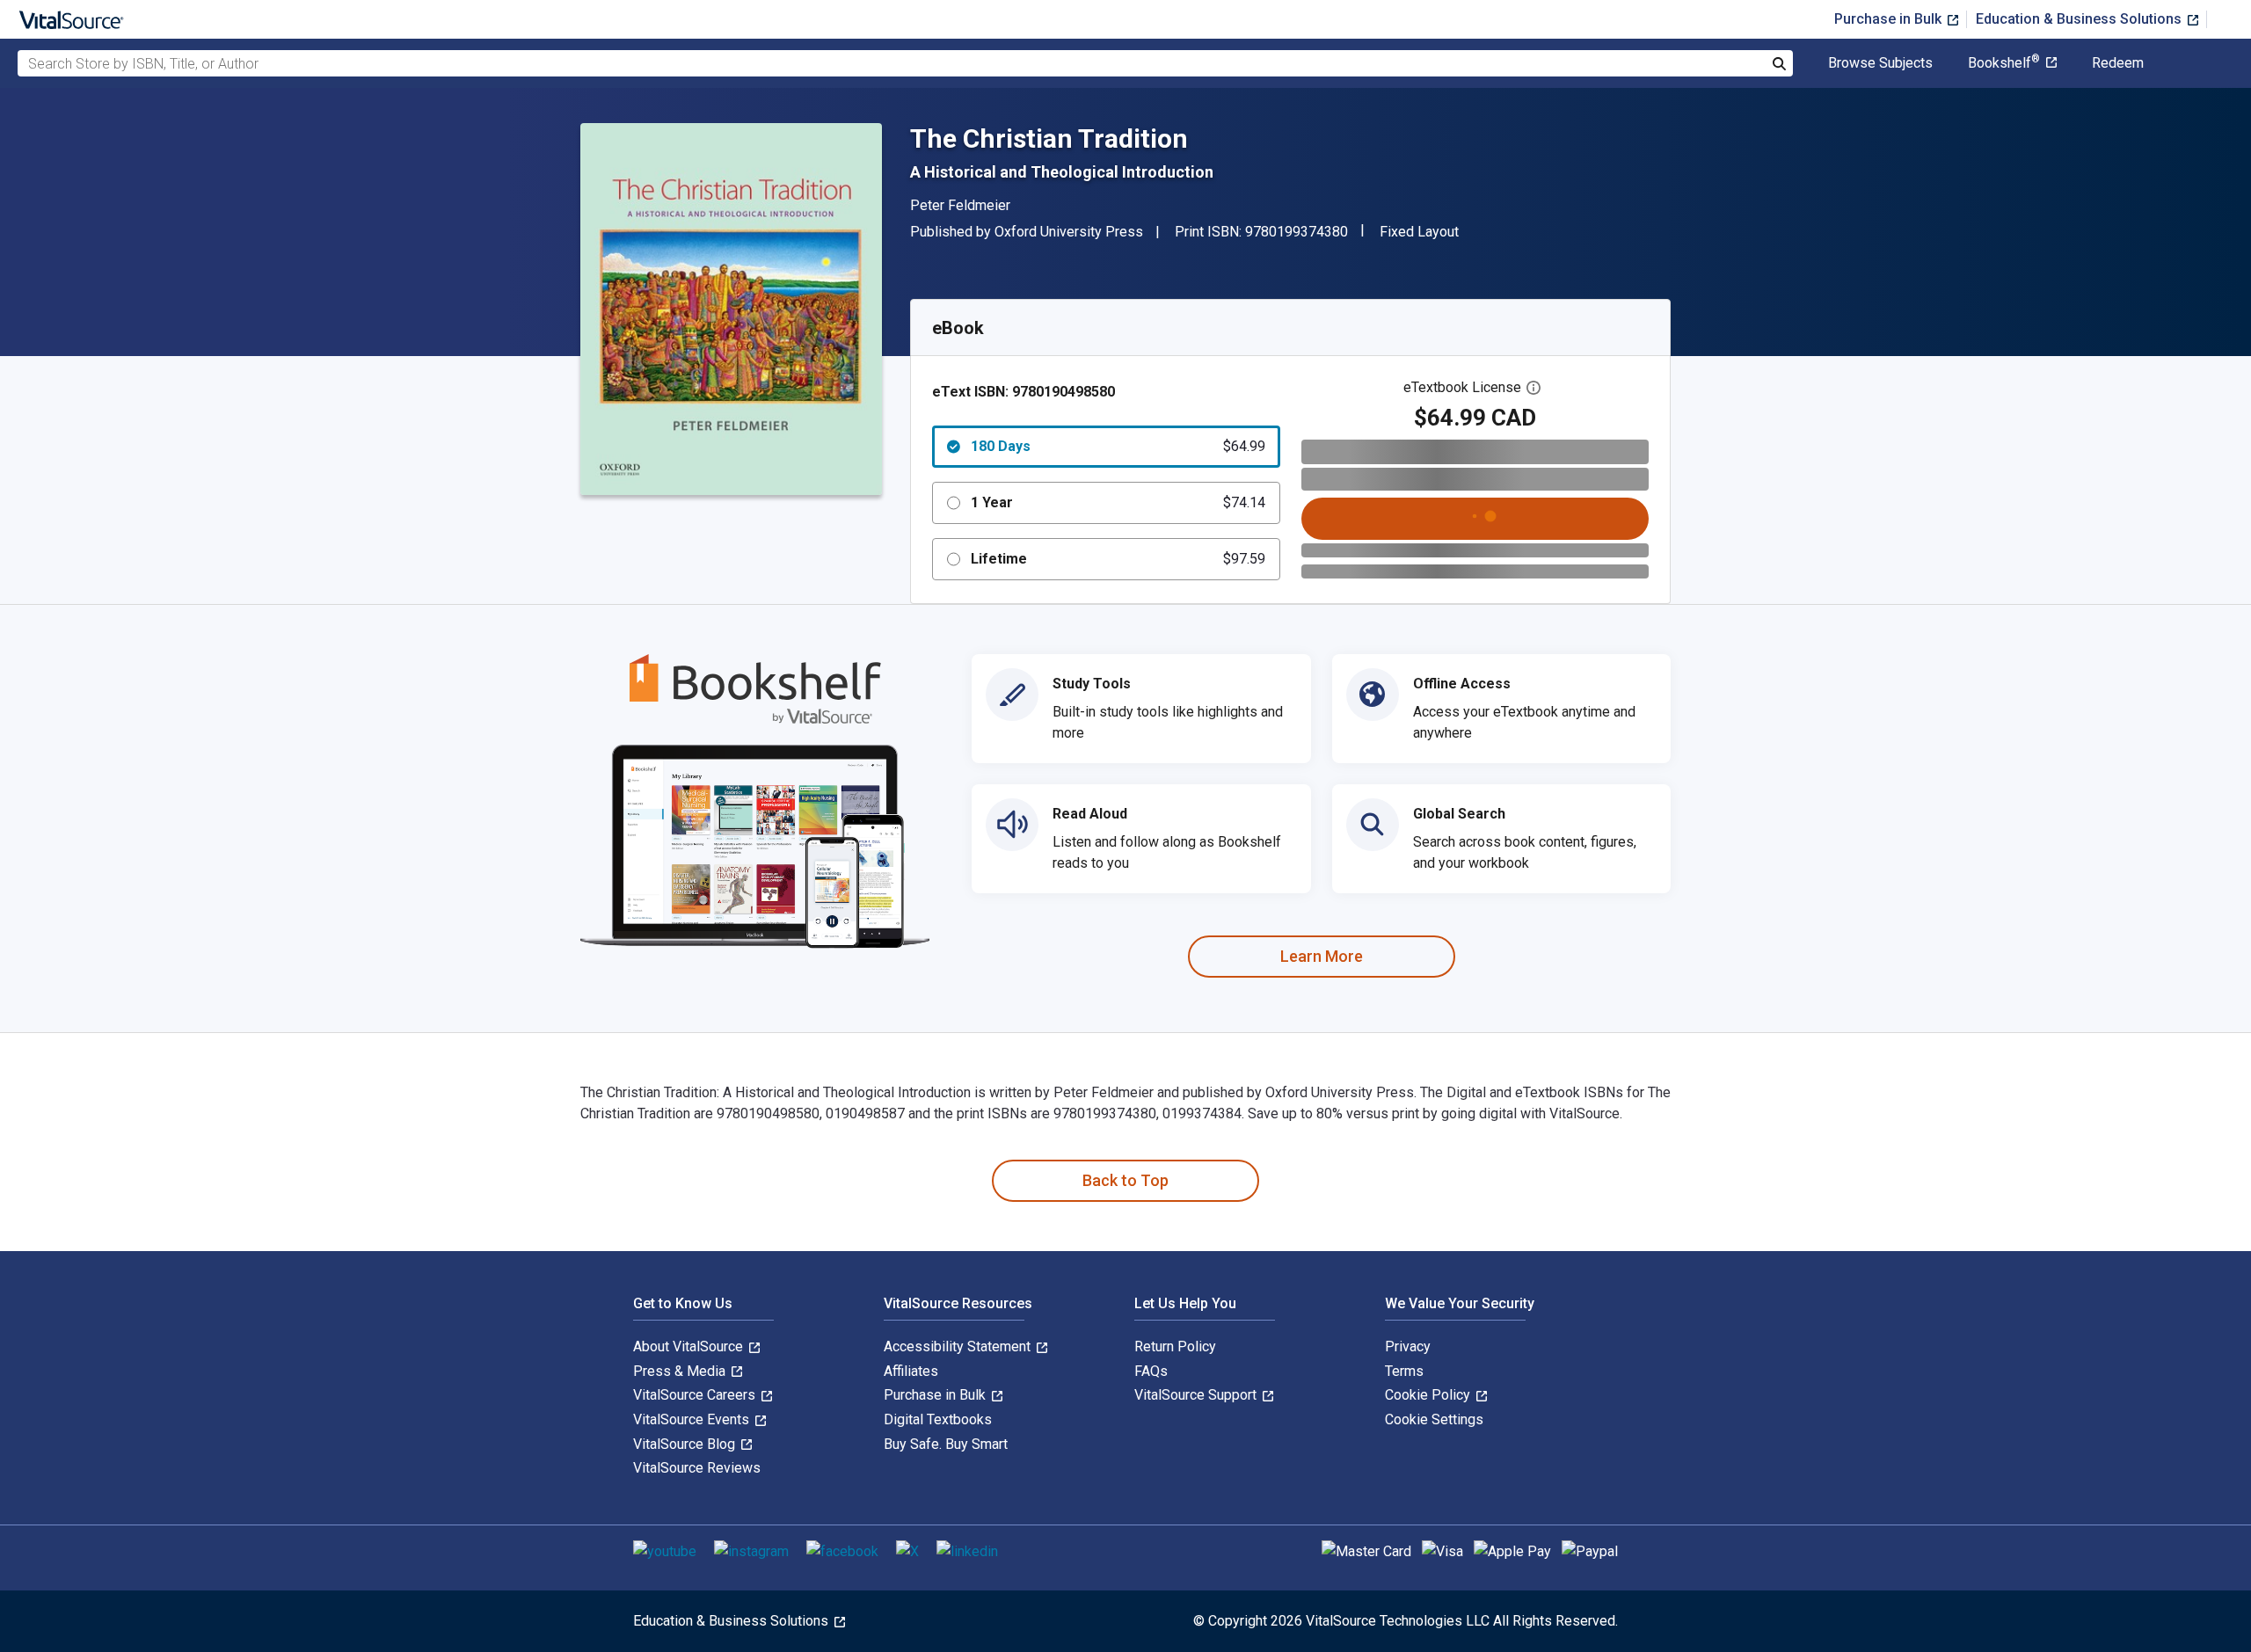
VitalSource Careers (696, 1395)
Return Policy (1175, 1346)
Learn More (1322, 956)
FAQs (1151, 1371)
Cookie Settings (1434, 1419)
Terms (1404, 1371)
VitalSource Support (1197, 1395)
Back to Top (1125, 1180)
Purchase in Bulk (1890, 19)
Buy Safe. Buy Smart (946, 1444)
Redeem (2118, 63)
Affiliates (911, 1371)
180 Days (1118, 446)
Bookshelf (2004, 63)
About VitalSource (690, 1346)
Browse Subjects (1880, 63)
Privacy (1408, 1346)
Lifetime (1118, 559)
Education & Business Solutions (2080, 19)
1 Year (1118, 502)
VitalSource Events (693, 1419)
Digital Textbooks (938, 1419)
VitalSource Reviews (697, 1468)
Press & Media (681, 1371)
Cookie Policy (1429, 1395)
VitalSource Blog (686, 1444)
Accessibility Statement (959, 1346)
